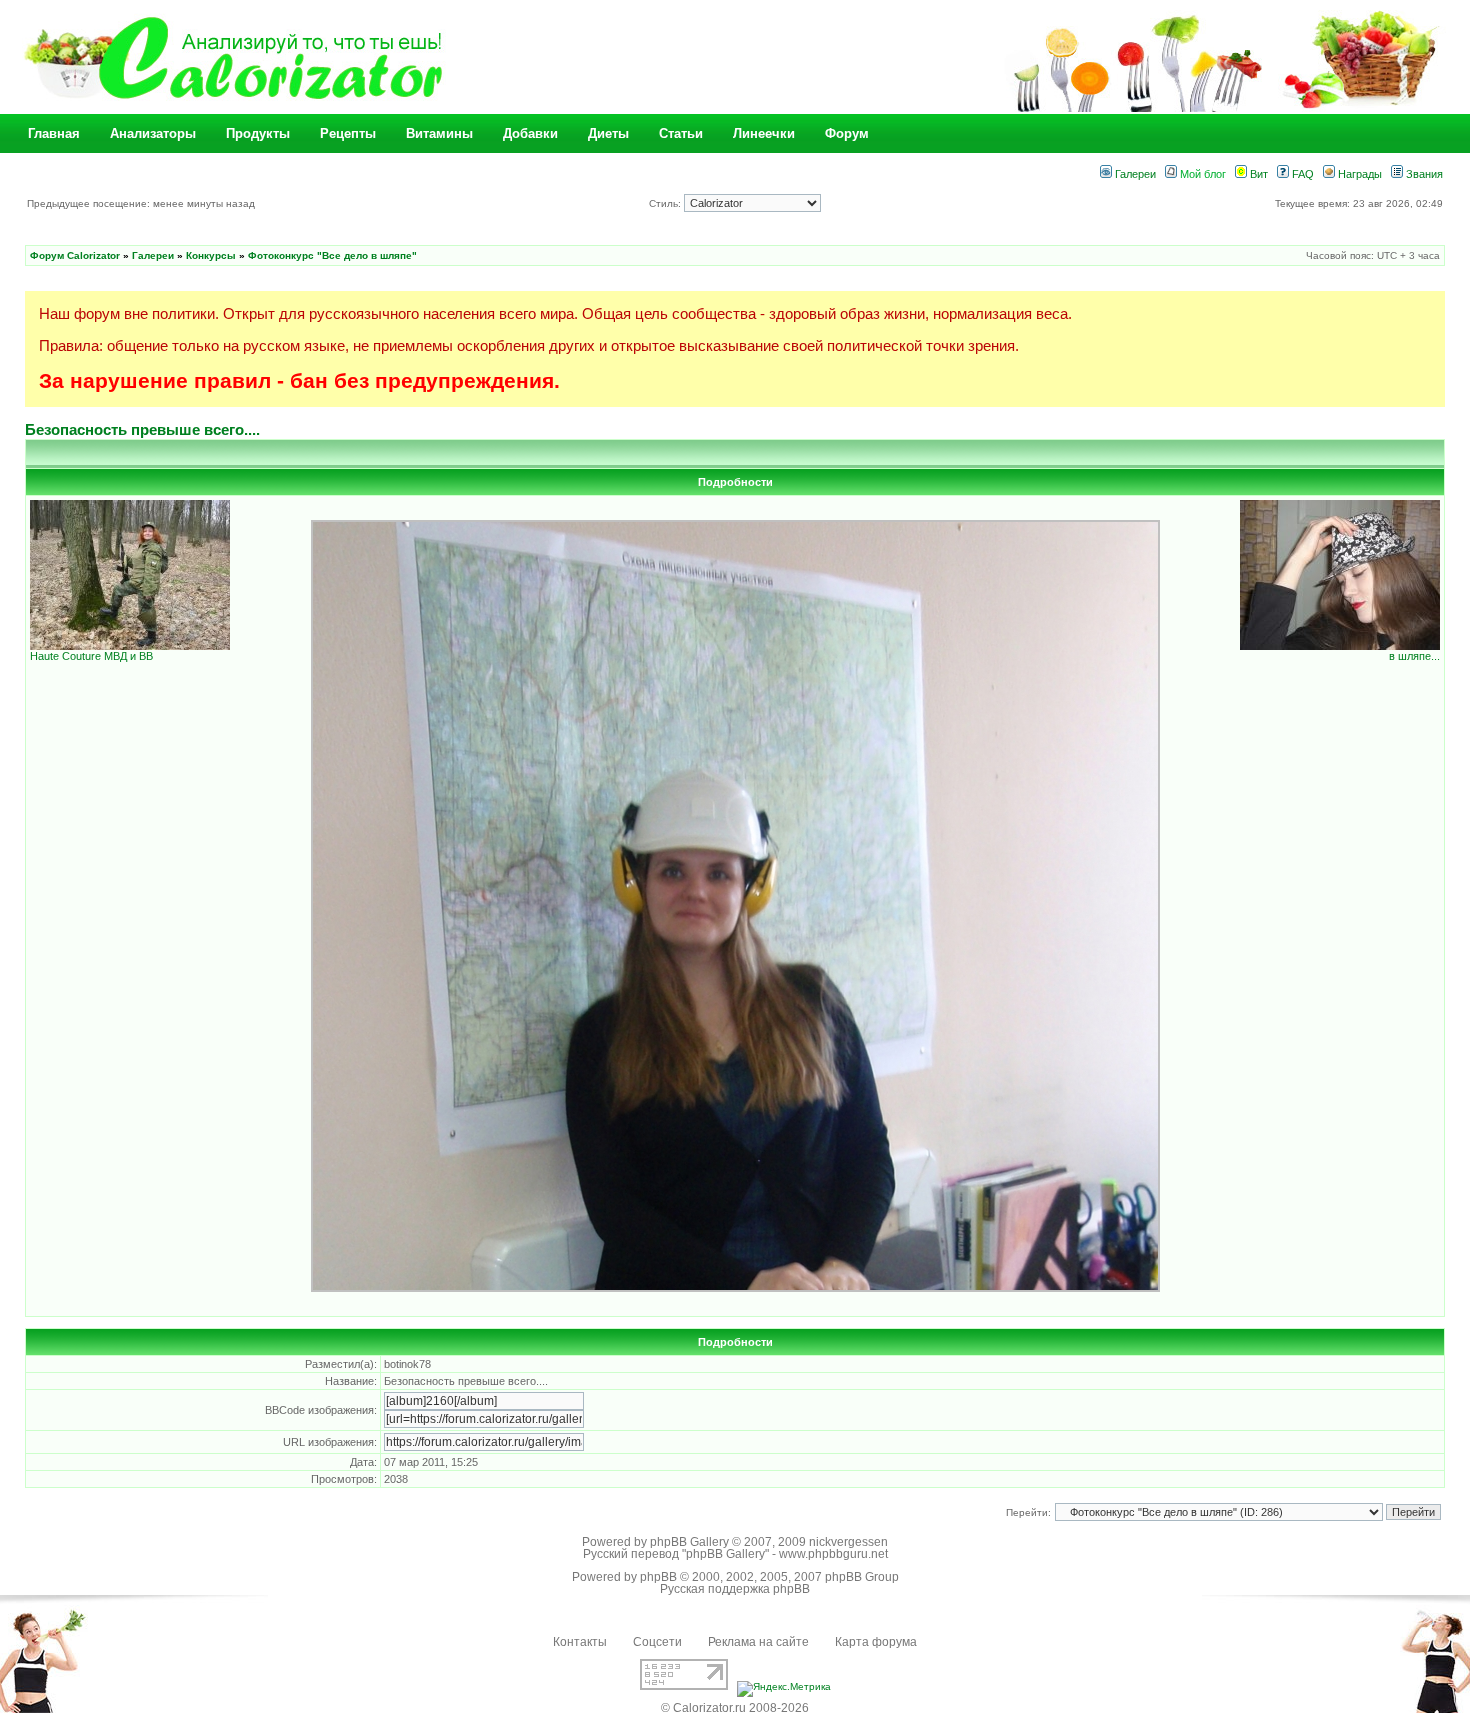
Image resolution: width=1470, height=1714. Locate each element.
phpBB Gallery (689, 1542)
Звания (1423, 174)
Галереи (1134, 174)
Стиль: (666, 203)
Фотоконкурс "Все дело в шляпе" (332, 255)
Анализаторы (153, 133)
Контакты (580, 1642)
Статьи (681, 133)
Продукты (258, 133)
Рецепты (348, 133)
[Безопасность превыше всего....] (735, 1288)
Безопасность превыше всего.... (142, 429)
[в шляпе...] (1340, 646)
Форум (847, 133)
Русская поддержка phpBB (735, 1589)
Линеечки (764, 133)
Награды (1358, 174)
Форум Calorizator (75, 255)
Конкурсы (211, 255)
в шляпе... (1414, 656)
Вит (1257, 174)
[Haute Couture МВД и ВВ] (130, 646)
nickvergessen (848, 1542)
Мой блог (1201, 174)
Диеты (608, 133)
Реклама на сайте (758, 1642)
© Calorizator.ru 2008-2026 (735, 1708)
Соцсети (657, 1642)
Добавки (530, 133)
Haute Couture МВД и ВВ (91, 656)
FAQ (1301, 174)
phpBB (658, 1577)
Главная (54, 133)
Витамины (439, 133)
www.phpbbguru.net (833, 1554)
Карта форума (876, 1642)
